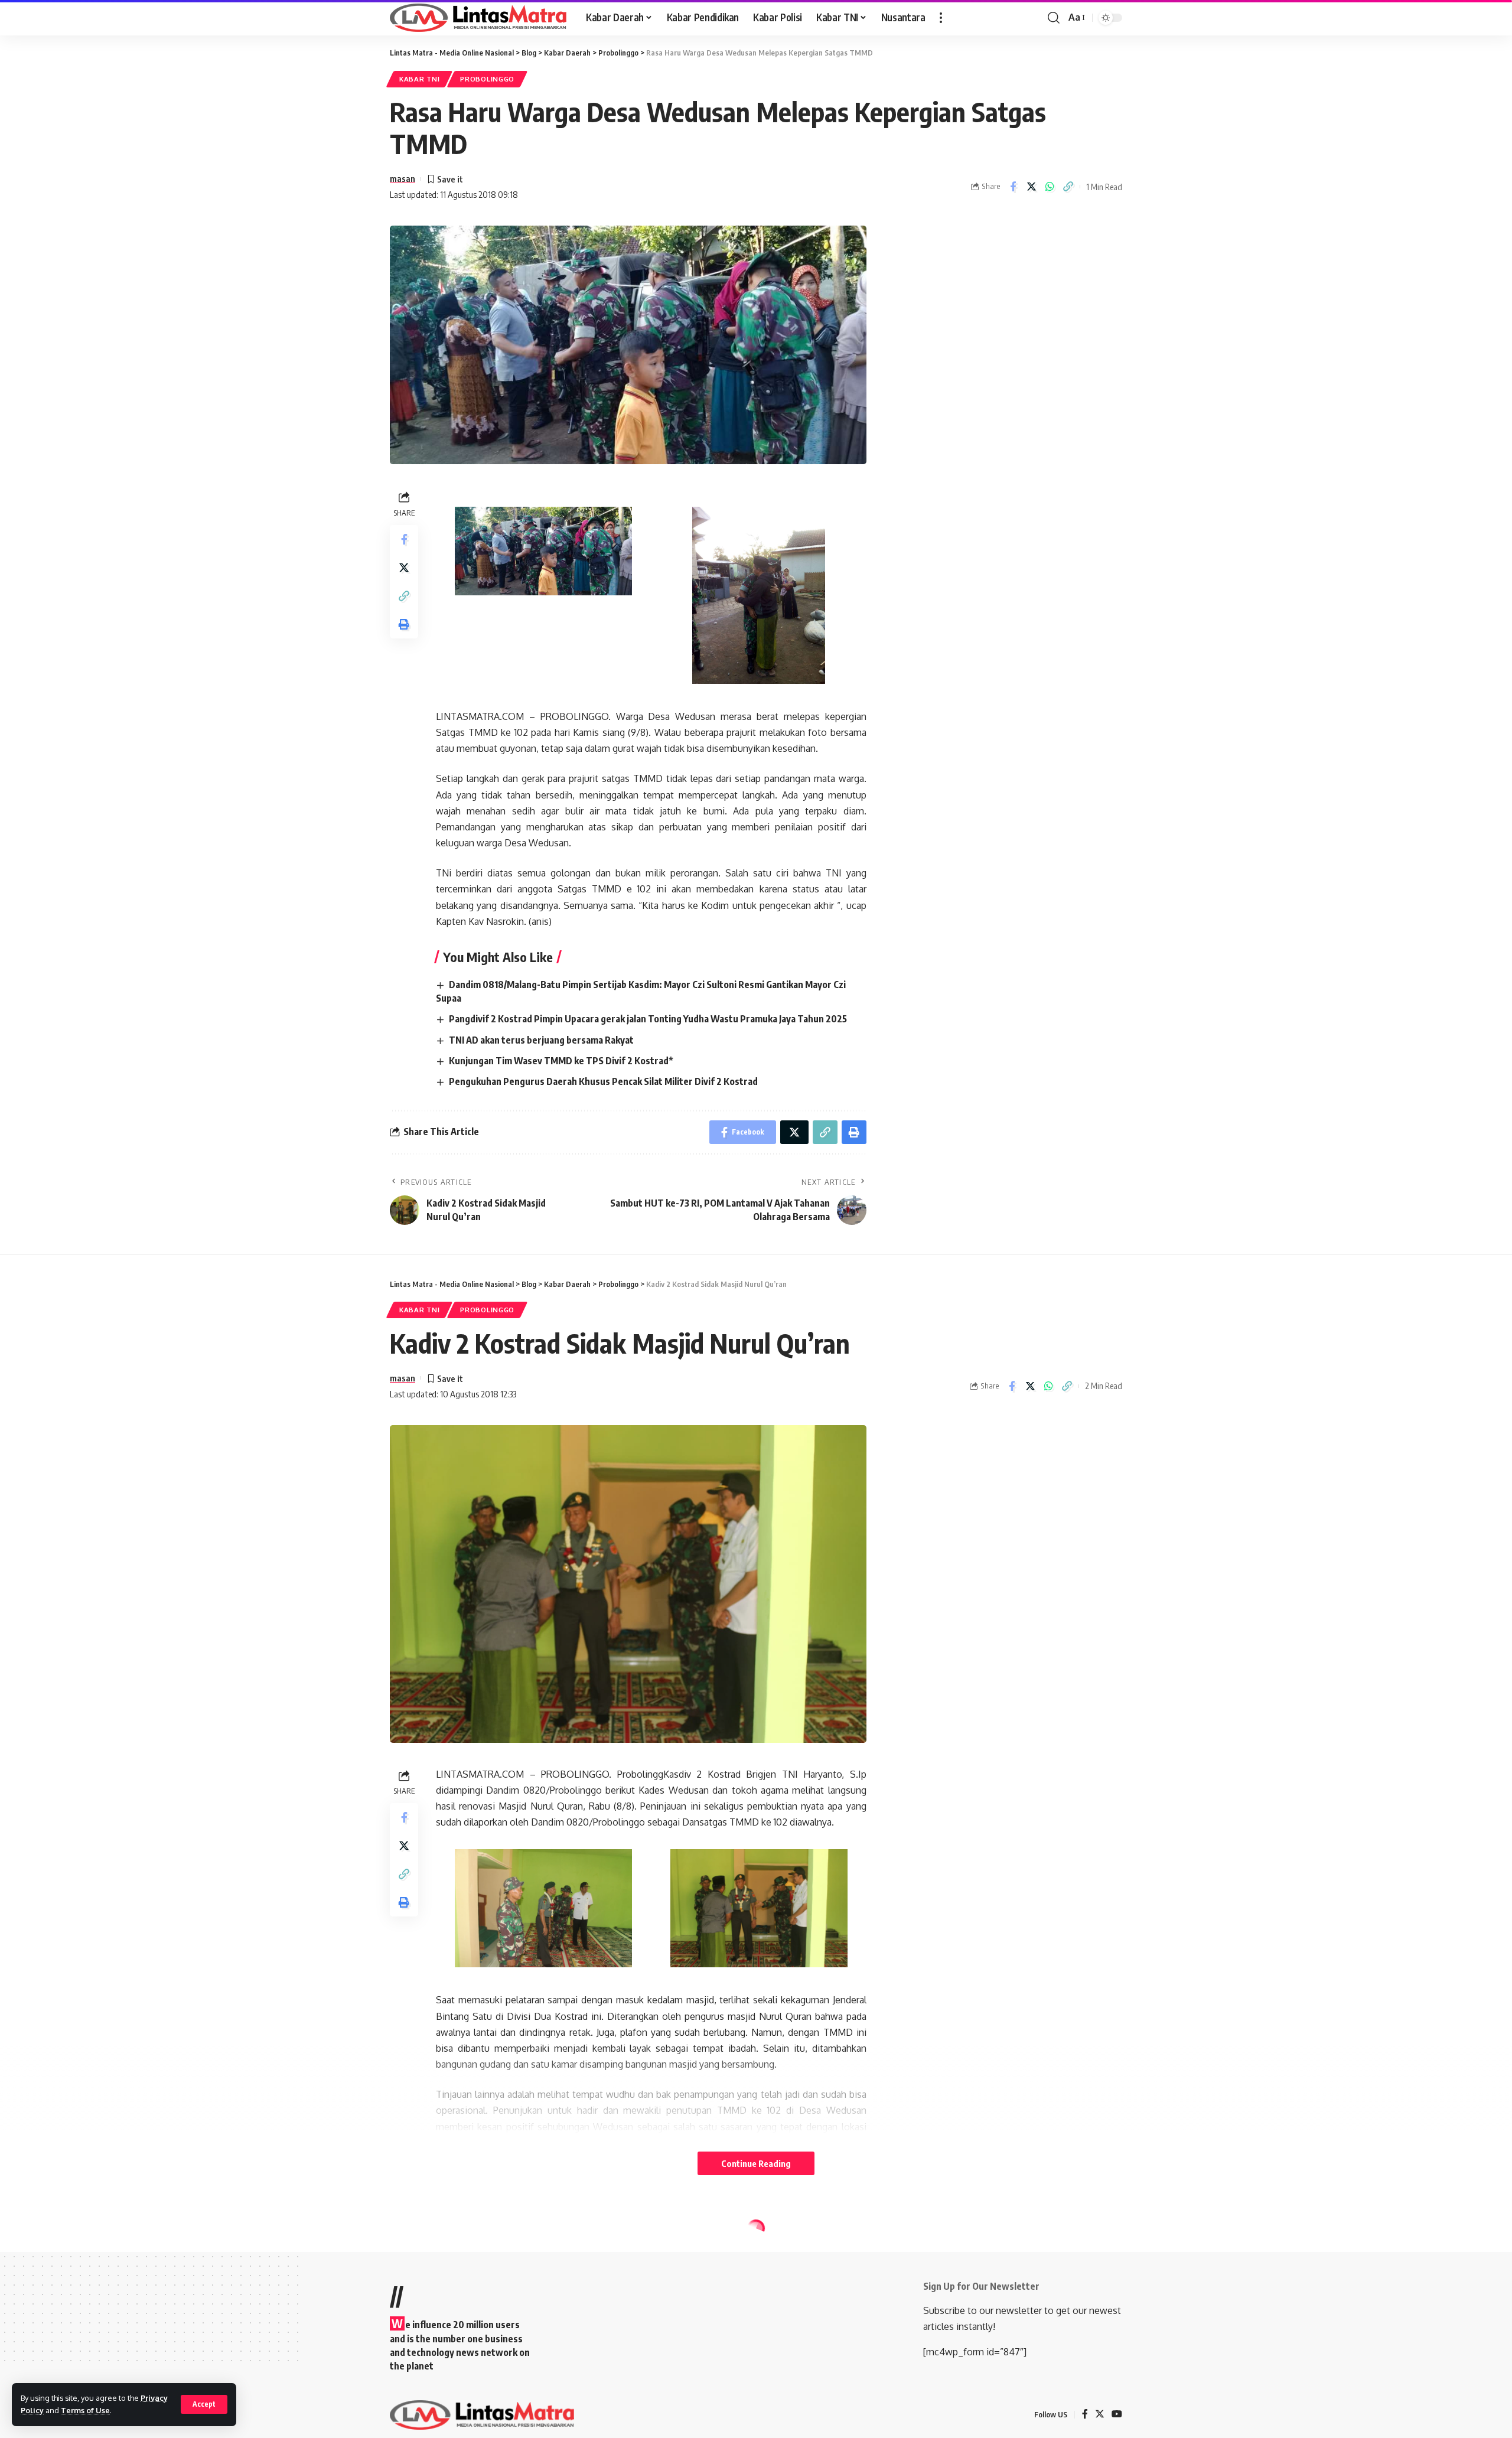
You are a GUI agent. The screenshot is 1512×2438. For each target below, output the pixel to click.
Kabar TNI (419, 79)
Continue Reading (756, 2163)
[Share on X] (1031, 187)
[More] (1067, 2362)
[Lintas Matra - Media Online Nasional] (478, 18)
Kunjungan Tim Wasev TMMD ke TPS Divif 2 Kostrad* (561, 1061)
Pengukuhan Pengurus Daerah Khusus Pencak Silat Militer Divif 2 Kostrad (603, 1081)
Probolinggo (487, 79)
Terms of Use (85, 2410)
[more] (941, 18)
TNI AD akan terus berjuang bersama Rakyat (541, 1040)
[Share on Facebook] (1013, 187)
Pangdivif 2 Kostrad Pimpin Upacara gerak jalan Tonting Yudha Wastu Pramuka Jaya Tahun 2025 (648, 1019)
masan (403, 178)
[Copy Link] (1068, 187)
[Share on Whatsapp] (1050, 187)
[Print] (404, 624)
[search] (1054, 18)
